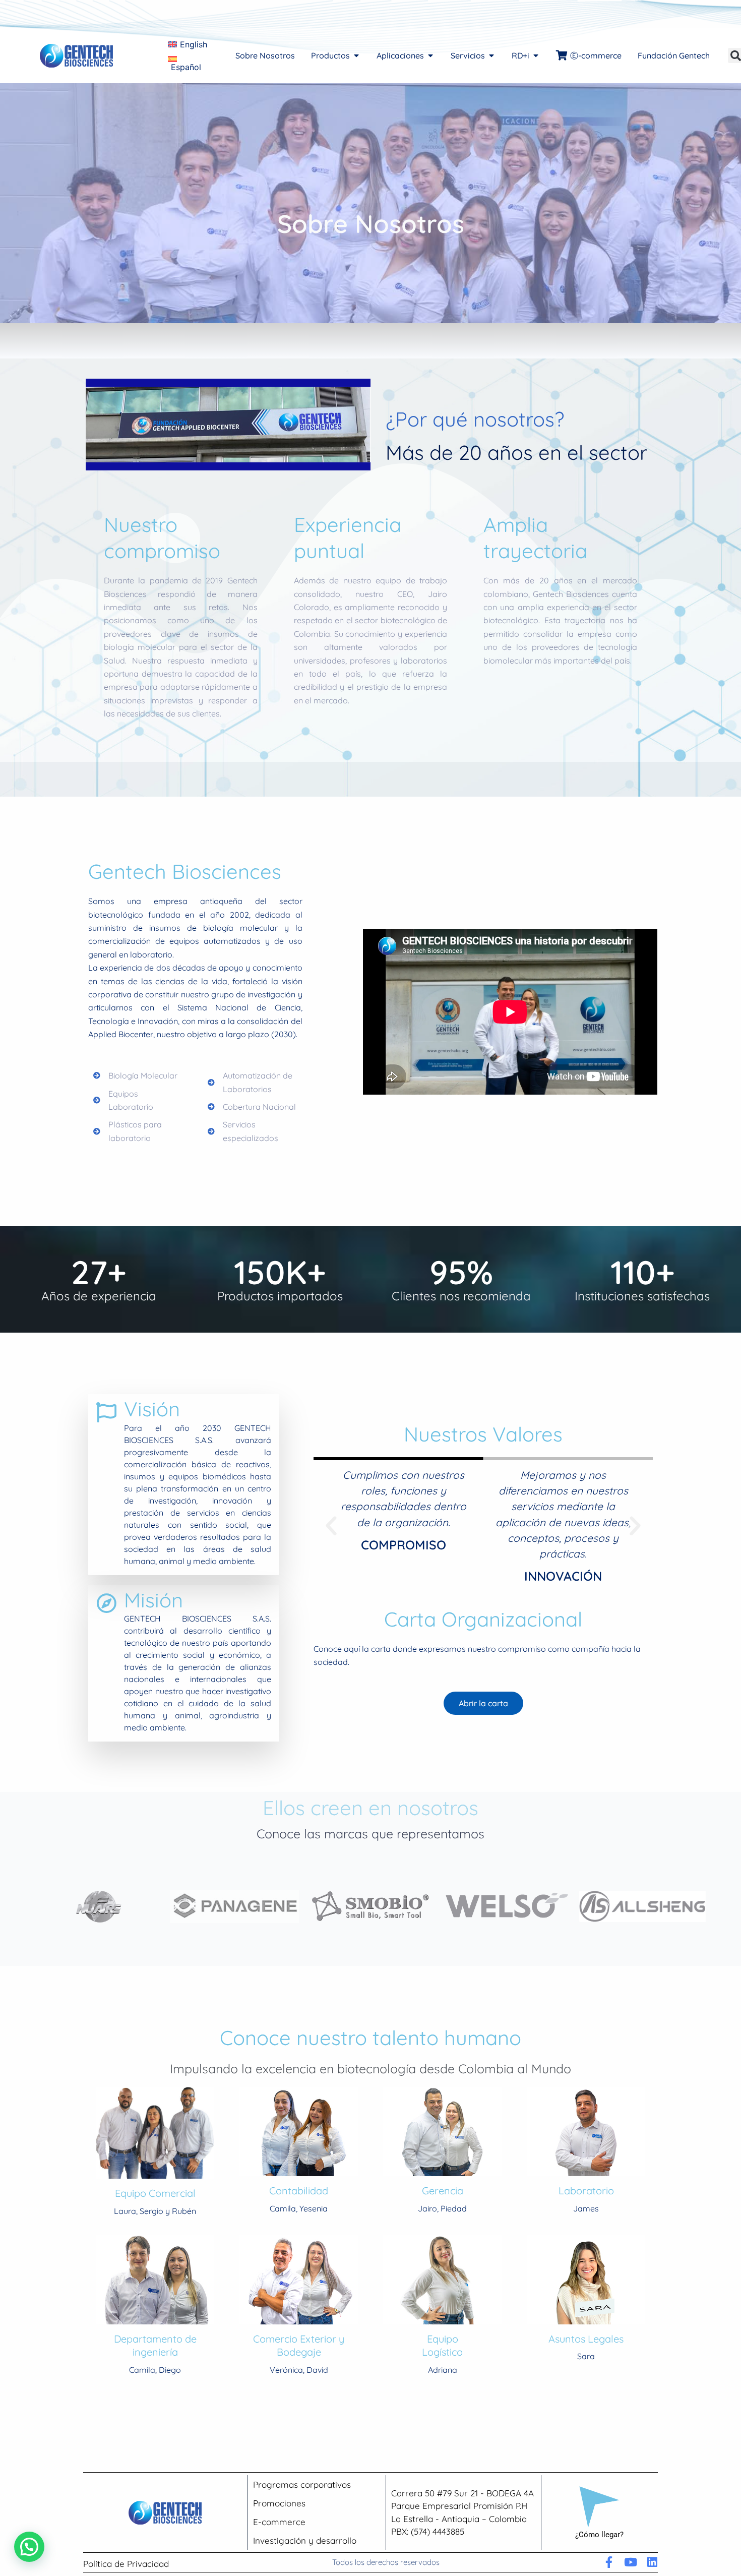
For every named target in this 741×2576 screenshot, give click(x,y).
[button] (331, 1526)
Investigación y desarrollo (305, 2540)
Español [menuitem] (186, 67)
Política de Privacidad (126, 2564)
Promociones (279, 2503)
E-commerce (279, 2522)
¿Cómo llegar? (599, 2535)
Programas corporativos (302, 2484)
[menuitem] (188, 45)
